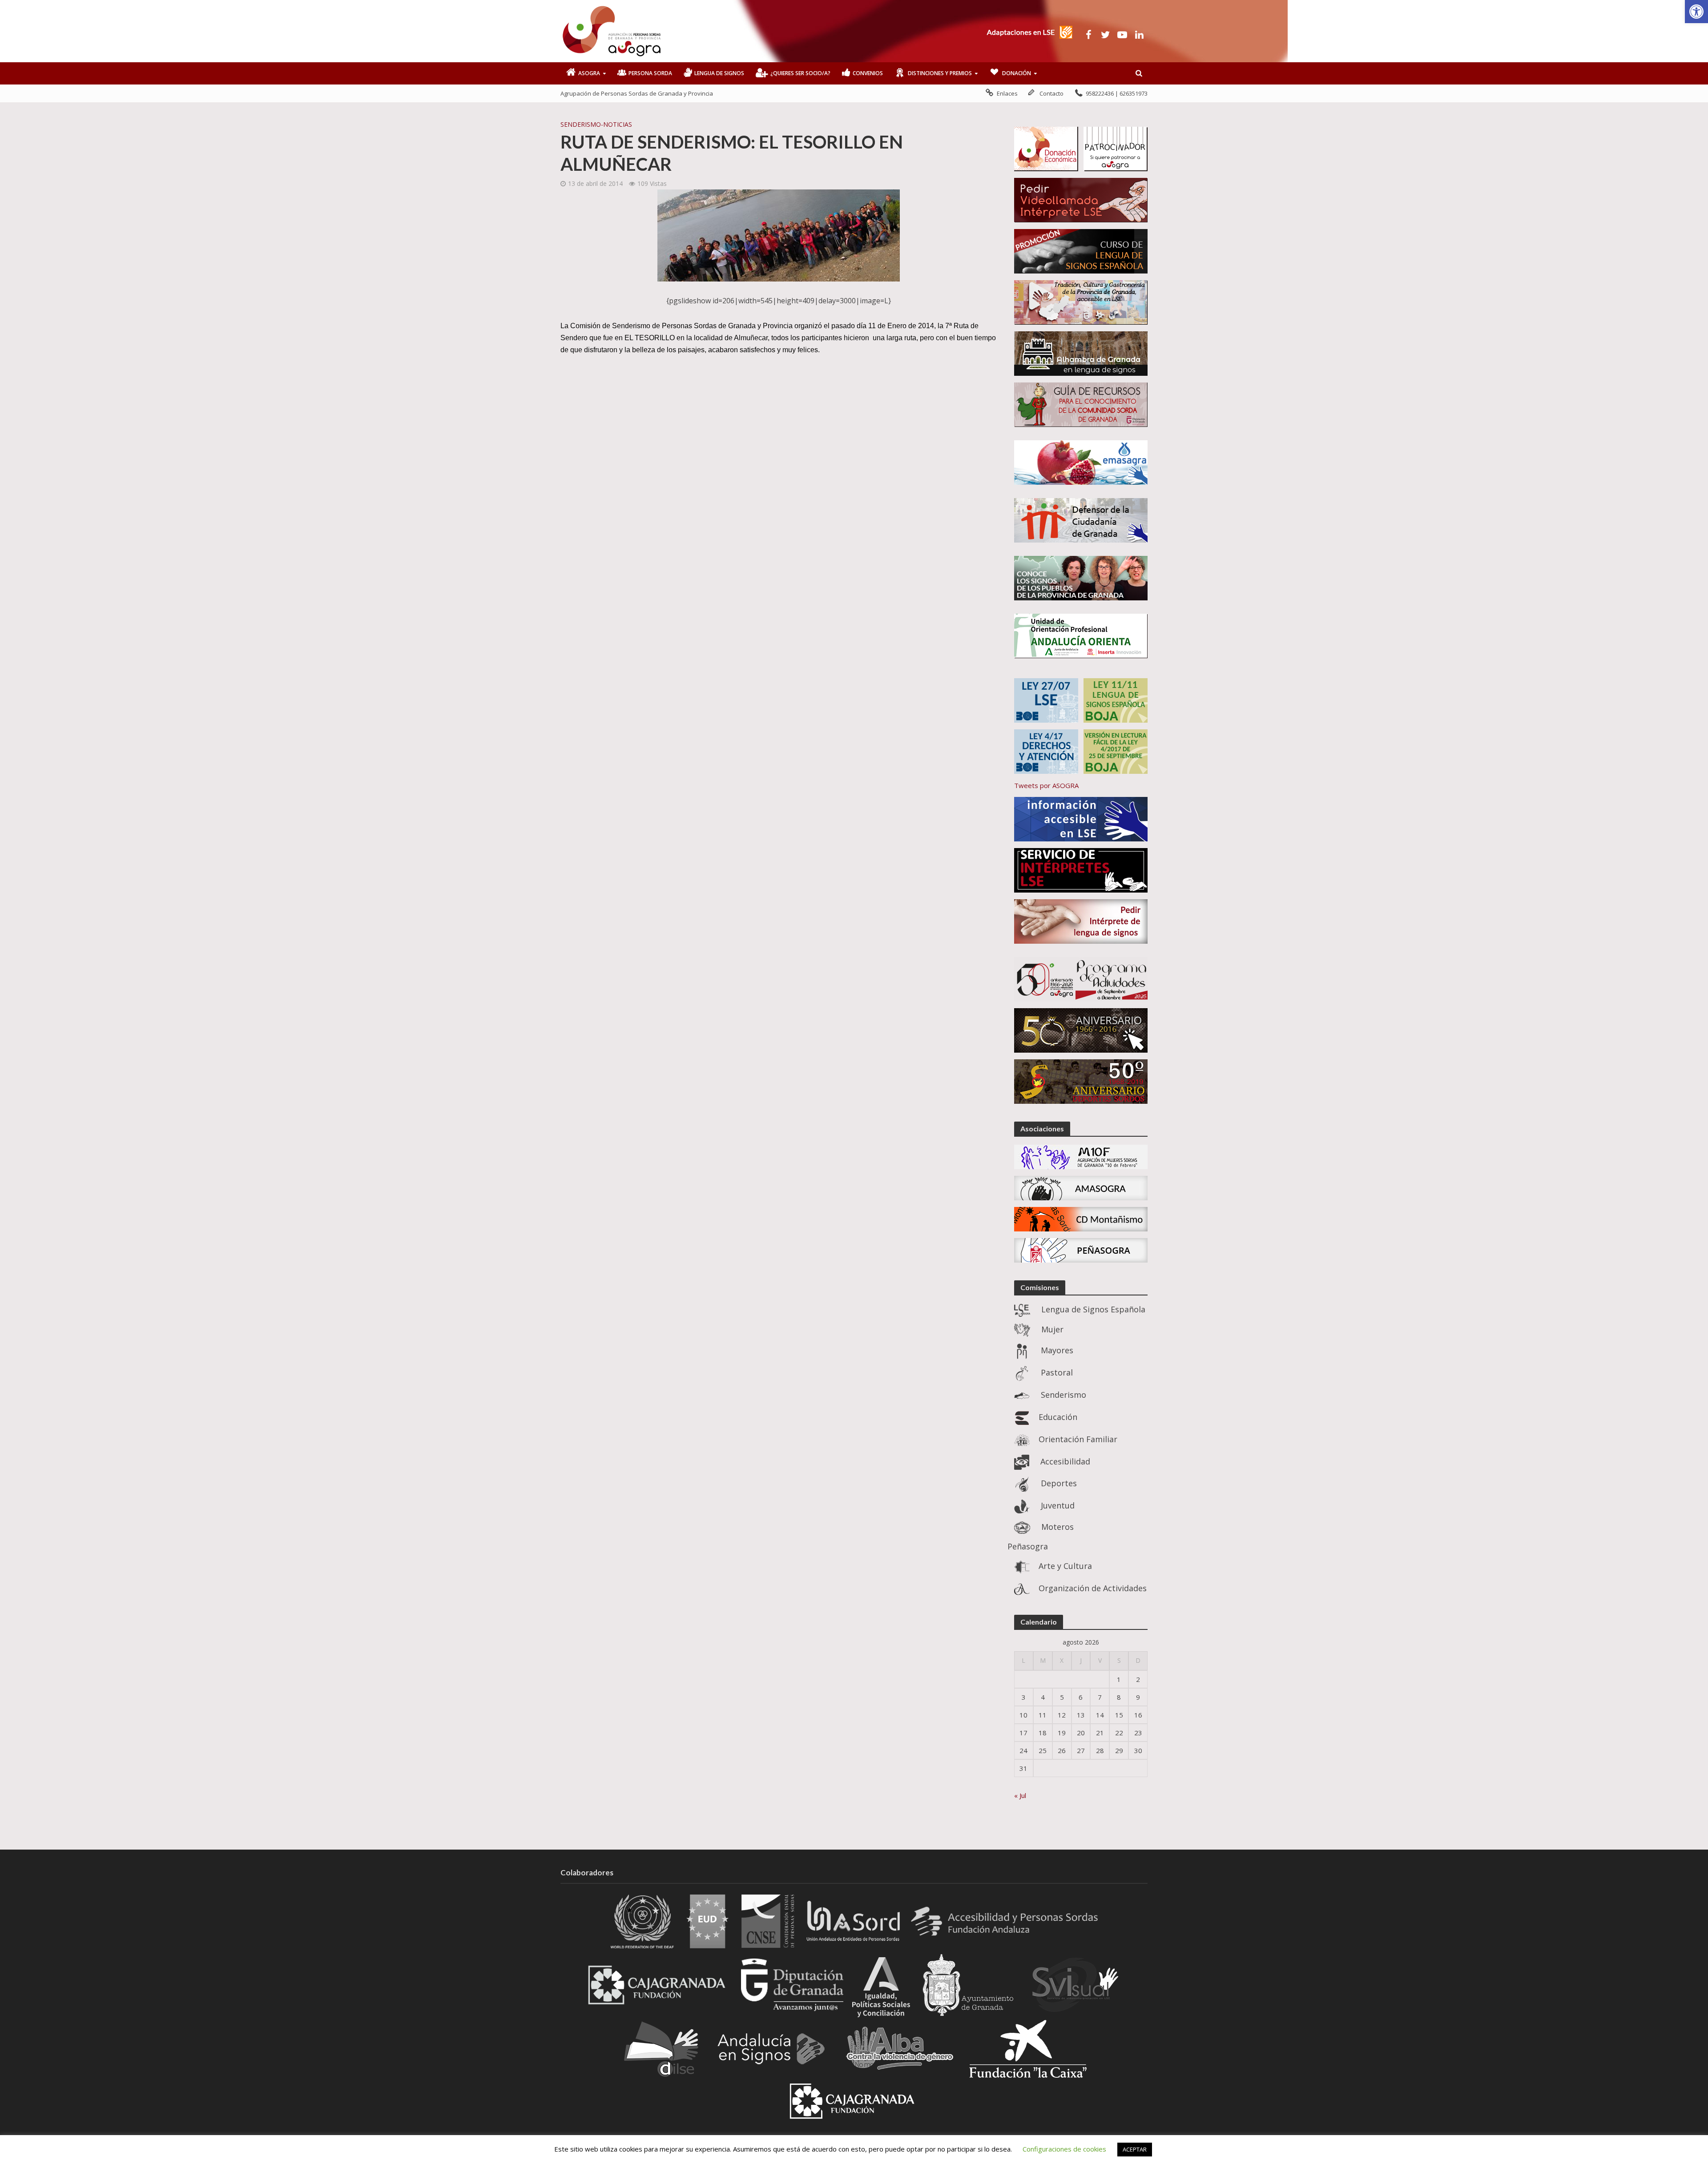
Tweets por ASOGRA (1046, 785)
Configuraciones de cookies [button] (1064, 2149)
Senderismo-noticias (596, 124)
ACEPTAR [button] (1135, 2149)
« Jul (1020, 1795)
